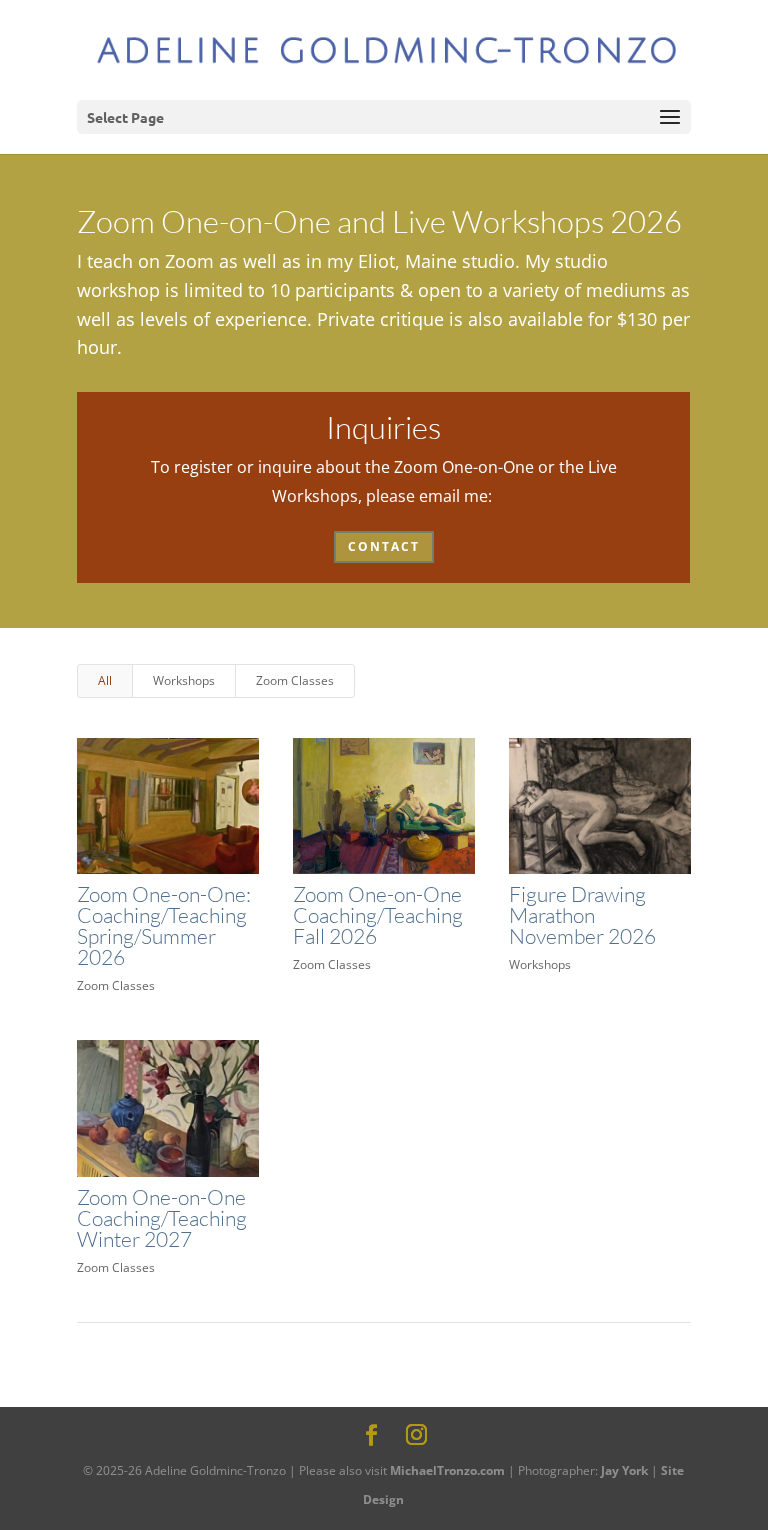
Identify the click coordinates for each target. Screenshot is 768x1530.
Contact (384, 546)
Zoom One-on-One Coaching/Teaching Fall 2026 (378, 915)
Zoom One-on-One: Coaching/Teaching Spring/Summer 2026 (164, 925)
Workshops (184, 680)
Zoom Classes (295, 680)
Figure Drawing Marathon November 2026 (582, 915)
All (105, 680)
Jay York (624, 1470)
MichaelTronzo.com (447, 1470)
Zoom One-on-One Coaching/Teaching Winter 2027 (162, 1218)
